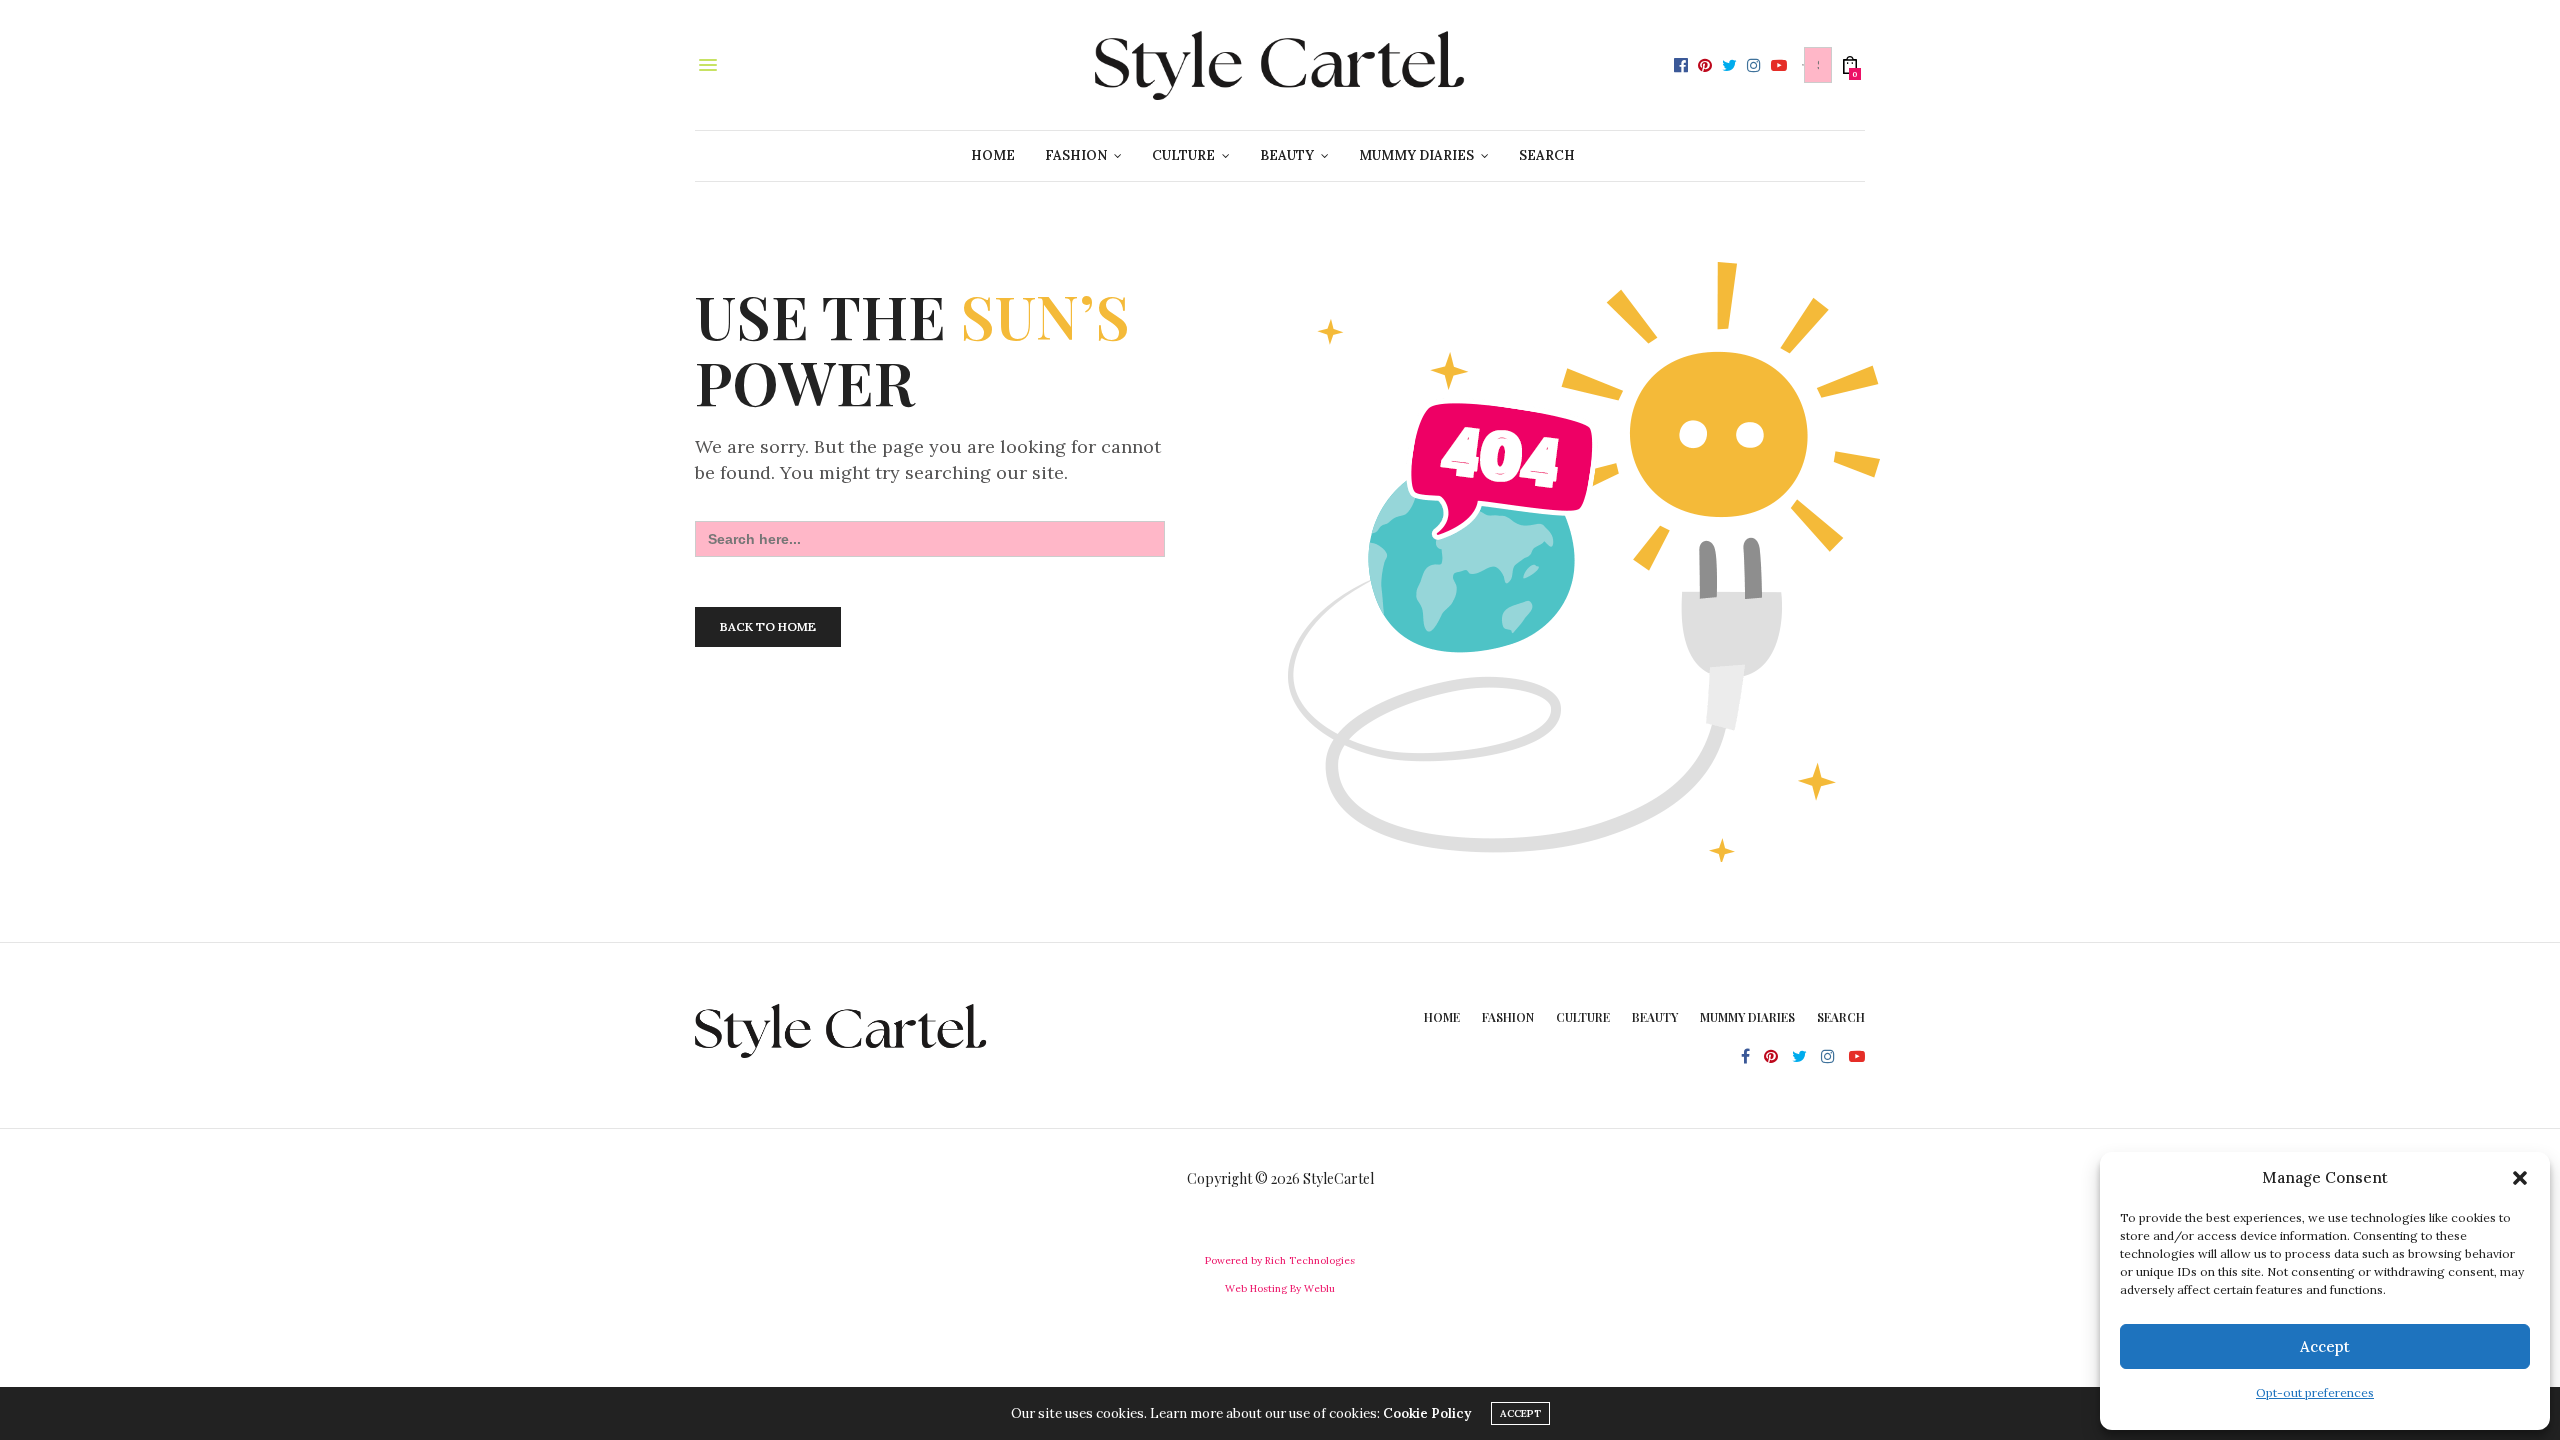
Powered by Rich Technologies (1280, 1260)
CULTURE (1183, 155)
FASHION (1076, 155)
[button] (2520, 1178)
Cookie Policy (1427, 1413)
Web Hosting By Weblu (1280, 1288)
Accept (2325, 1346)
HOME (993, 155)
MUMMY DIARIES (1416, 155)
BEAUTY (1287, 155)
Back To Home (768, 626)
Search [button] (1547, 155)
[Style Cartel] (1280, 65)
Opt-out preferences (2315, 1392)
